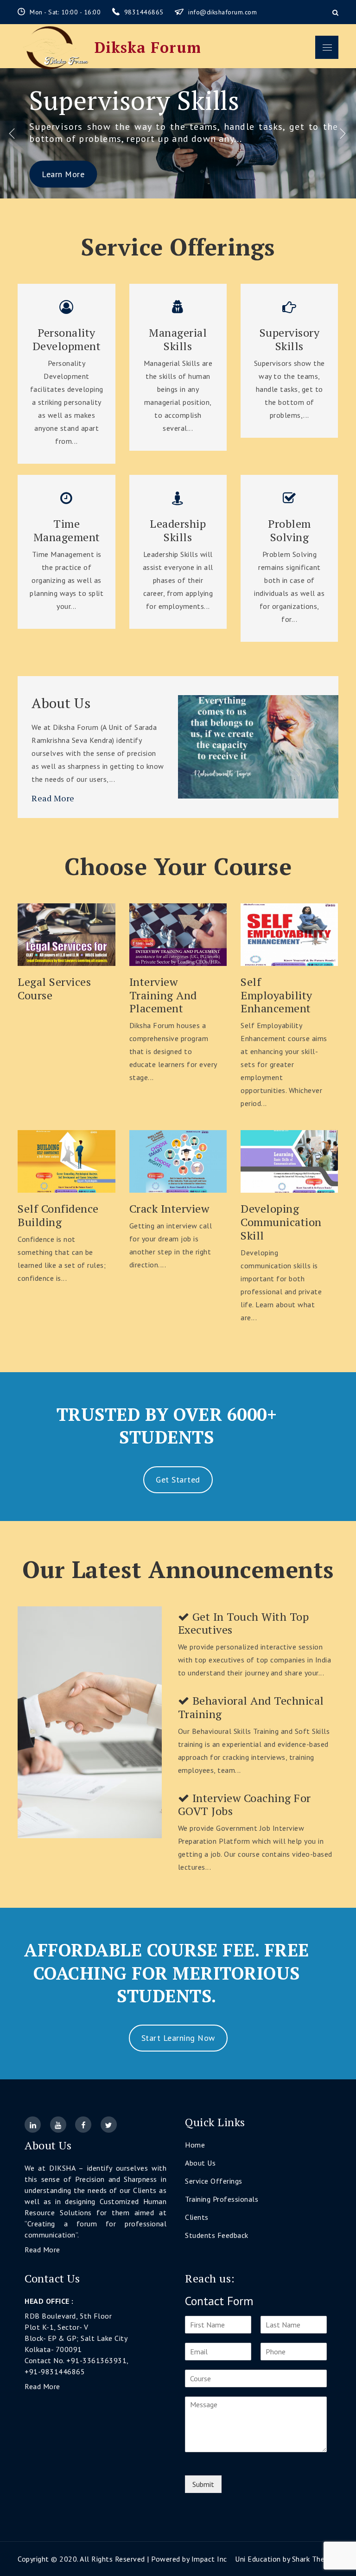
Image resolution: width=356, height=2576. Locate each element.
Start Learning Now (178, 2038)
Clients (197, 2217)
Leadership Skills (178, 531)
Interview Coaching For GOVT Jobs (245, 1805)
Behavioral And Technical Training (251, 1707)
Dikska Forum (148, 47)
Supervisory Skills (290, 339)
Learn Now (67, 935)
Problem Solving (127, 100)
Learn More (63, 174)
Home (195, 2145)
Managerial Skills (178, 339)
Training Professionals (222, 2199)
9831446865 (145, 12)
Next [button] (343, 133)
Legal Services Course (54, 989)
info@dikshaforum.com (222, 12)
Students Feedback (217, 2235)
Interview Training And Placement (163, 995)
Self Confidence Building (58, 1215)
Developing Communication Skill (281, 1222)
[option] (178, 133)
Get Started (178, 1480)
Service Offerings (214, 2181)
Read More (53, 798)
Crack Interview (169, 1209)
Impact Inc (209, 2559)
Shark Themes (315, 2559)
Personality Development (67, 339)
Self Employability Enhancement (277, 995)
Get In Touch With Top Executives (244, 1624)
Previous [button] (13, 133)
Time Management (67, 531)
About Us (61, 703)
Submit (203, 2484)
